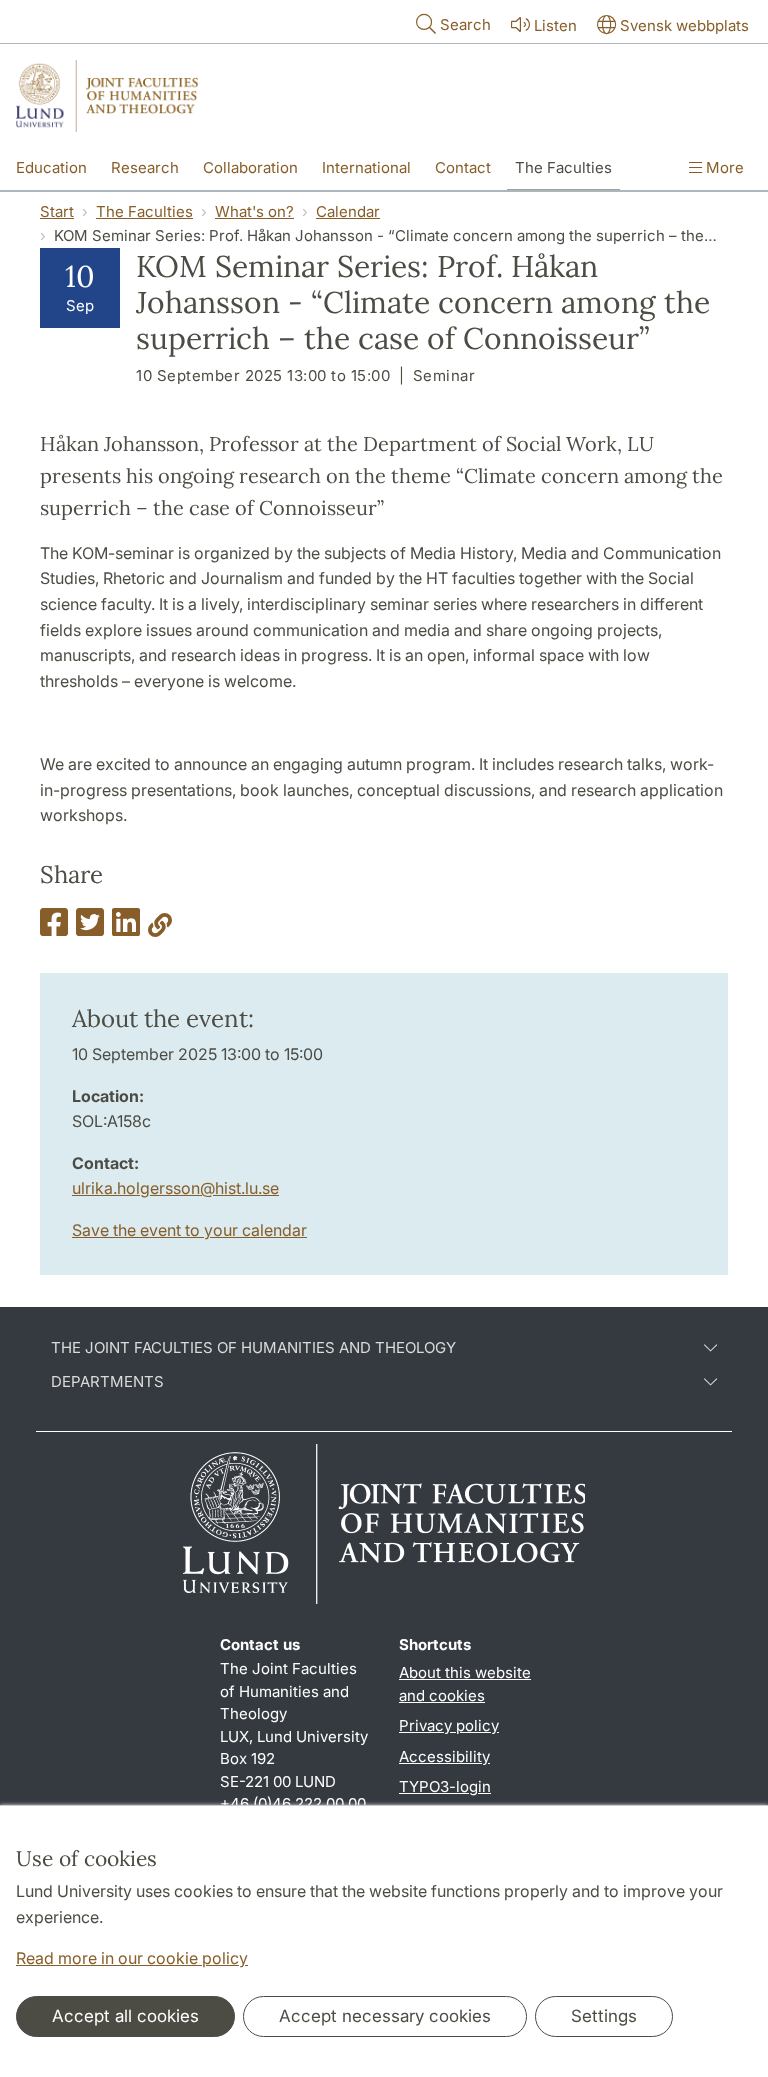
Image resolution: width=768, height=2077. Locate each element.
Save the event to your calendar (189, 1230)
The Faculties (563, 167)
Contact (463, 167)
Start (57, 211)
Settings (604, 2016)
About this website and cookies (465, 1684)
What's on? (254, 211)
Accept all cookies (125, 2016)
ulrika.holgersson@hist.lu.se (175, 1188)
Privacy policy (449, 1725)
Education (51, 167)
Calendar (348, 211)
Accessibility (444, 1756)
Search (465, 24)
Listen (555, 25)
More (723, 167)
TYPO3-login (445, 1786)
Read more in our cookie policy (132, 1958)
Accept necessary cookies (385, 2016)
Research (145, 167)
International (366, 167)
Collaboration (250, 167)
